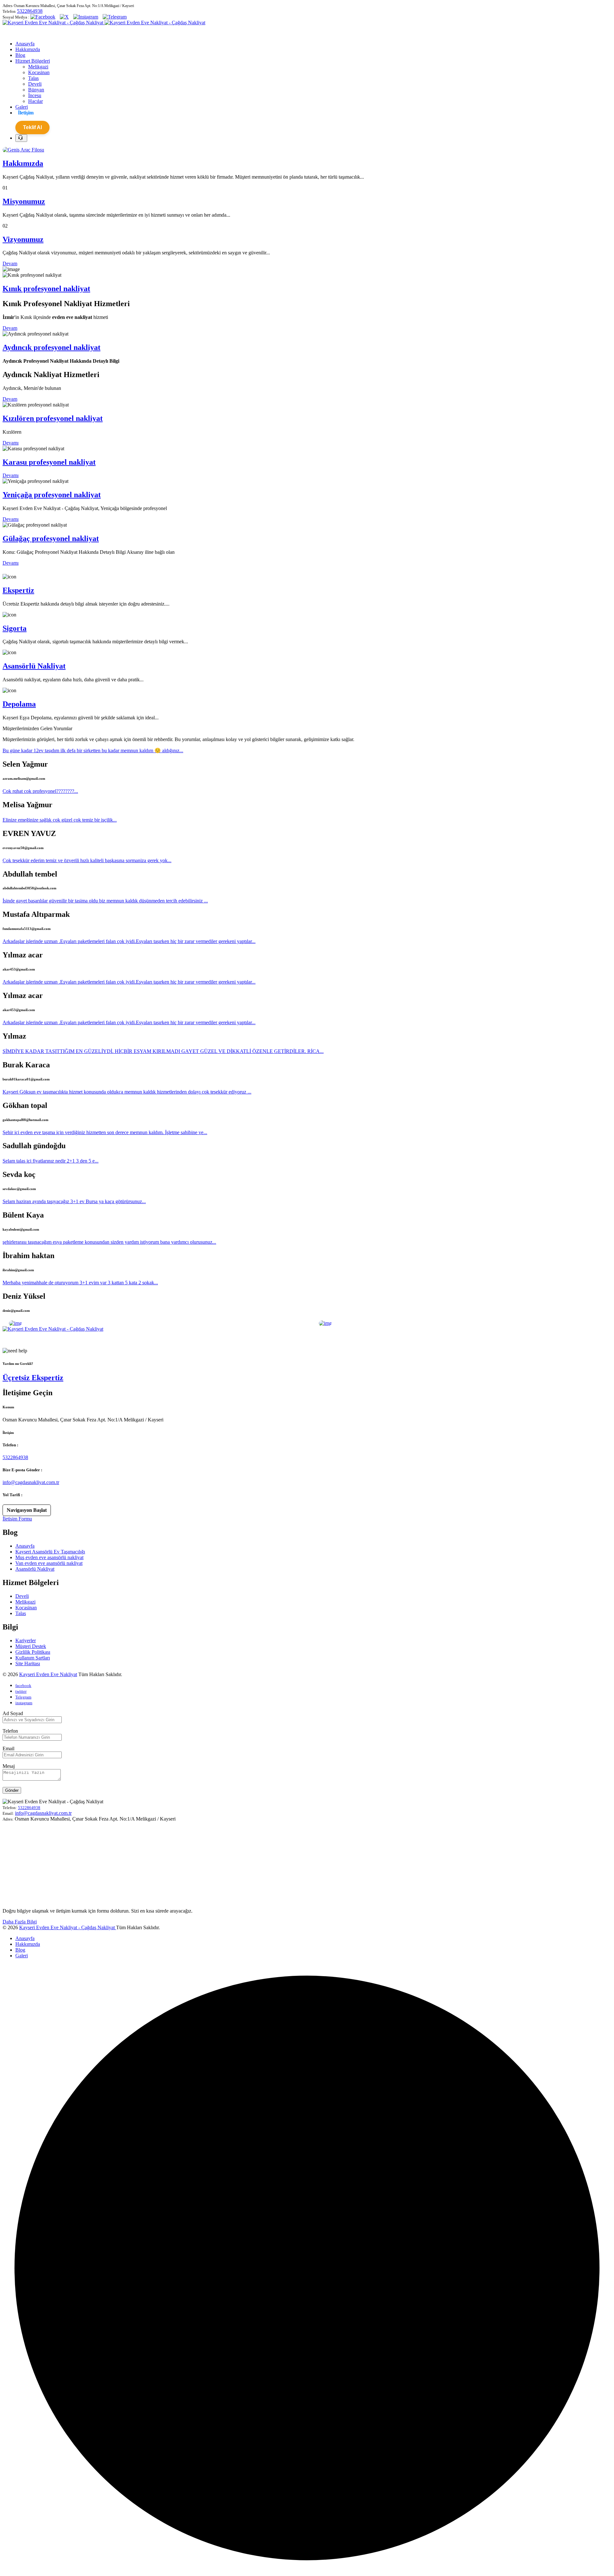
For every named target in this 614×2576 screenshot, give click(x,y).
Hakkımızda (23, 163)
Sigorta (15, 628)
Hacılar (35, 101)
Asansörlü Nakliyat (34, 666)
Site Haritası (28, 1663)
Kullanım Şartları (33, 1658)
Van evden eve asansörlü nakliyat (49, 1563)
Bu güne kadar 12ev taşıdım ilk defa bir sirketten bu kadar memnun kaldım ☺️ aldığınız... (93, 750)
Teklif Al (32, 127)
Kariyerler (26, 1640)
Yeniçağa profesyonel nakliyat (52, 495)
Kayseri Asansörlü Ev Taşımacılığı (50, 1552)
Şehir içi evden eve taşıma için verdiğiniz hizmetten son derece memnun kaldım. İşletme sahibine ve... (105, 1132)
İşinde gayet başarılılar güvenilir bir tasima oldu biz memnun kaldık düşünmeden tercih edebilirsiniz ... (105, 901)
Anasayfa (25, 1546)
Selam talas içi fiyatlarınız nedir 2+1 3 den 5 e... (51, 1161)
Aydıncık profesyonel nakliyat (51, 347)
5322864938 (30, 11)
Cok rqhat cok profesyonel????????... (40, 791)
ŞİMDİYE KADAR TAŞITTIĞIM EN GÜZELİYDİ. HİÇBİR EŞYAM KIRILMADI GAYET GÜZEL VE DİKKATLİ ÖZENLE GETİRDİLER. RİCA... (163, 1051)
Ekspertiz (18, 590)
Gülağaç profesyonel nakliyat (51, 538)
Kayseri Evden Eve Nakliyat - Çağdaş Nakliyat (68, 1927)
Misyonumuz (24, 201)
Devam (10, 263)
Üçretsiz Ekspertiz (33, 1378)
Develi (35, 84)
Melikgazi (38, 67)
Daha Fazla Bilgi (20, 1922)
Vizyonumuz (23, 239)
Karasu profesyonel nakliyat (49, 462)
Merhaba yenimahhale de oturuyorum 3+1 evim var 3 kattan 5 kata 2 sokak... (80, 1283)
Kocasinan (39, 72)
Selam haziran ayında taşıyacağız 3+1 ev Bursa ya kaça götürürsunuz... (74, 1201)
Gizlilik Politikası (33, 1652)
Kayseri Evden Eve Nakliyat (48, 1674)
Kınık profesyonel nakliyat (46, 289)
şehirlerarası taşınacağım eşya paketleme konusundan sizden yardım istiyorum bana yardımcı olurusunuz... (109, 1242)
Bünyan (36, 90)
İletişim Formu (17, 1519)
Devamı (11, 443)
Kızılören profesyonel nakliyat (53, 418)
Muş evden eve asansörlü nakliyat (49, 1557)
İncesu (35, 95)
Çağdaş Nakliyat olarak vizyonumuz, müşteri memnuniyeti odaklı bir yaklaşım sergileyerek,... (97, 1340)
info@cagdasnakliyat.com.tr (31, 1482)
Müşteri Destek (31, 1646)
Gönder (12, 1790)
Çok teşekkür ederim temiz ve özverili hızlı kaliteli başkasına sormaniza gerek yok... (87, 860)
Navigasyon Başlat (27, 1510)
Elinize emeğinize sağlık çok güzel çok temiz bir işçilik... (60, 820)
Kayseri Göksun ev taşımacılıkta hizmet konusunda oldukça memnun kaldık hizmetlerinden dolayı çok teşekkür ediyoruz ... (127, 1092)
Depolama (19, 704)
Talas (33, 78)
